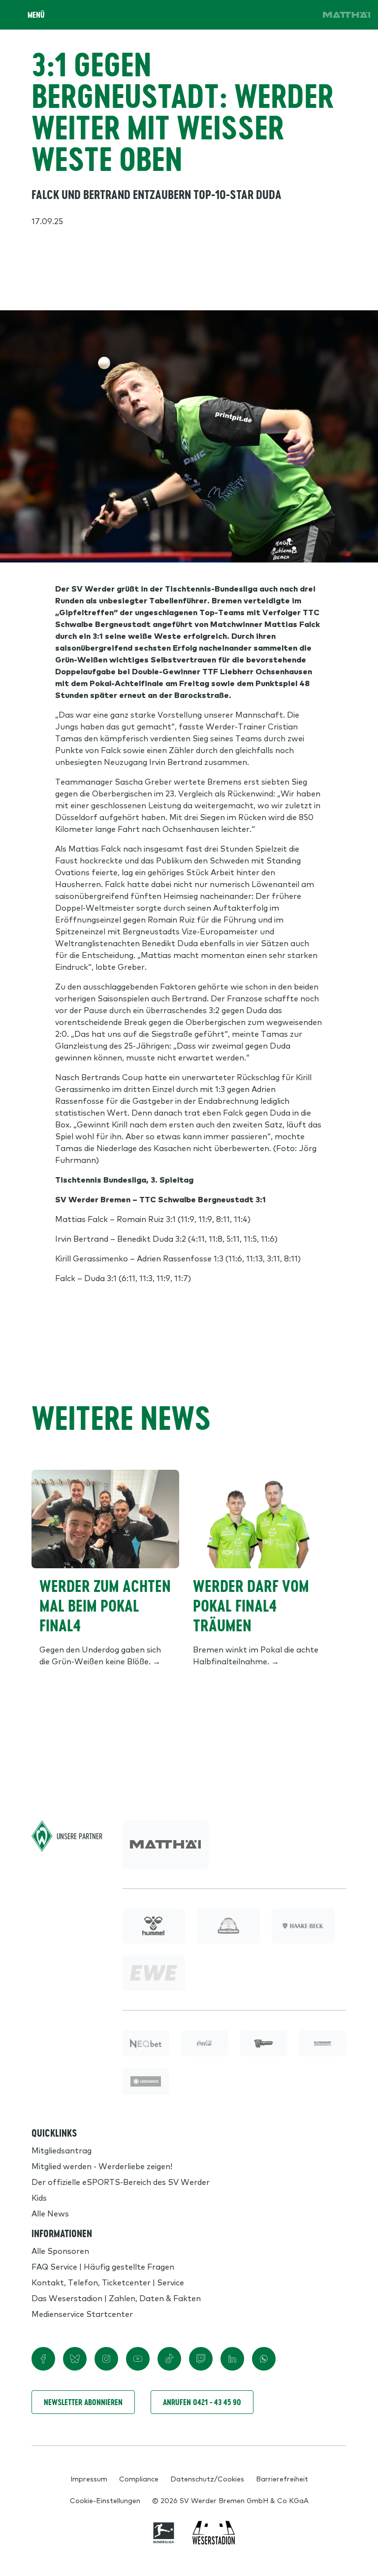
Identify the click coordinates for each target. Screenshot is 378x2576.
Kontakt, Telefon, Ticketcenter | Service (108, 2282)
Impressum (89, 2478)
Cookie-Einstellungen (105, 2500)
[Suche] (248, 15)
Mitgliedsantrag (62, 2150)
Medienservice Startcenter (82, 2313)
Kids (39, 2197)
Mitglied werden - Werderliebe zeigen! (102, 2166)
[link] (346, 15)
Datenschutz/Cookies (207, 2478)
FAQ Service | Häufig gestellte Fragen (103, 2266)
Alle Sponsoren (60, 2250)
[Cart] (276, 15)
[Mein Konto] (303, 15)
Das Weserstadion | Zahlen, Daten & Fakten (116, 2298)
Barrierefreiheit (282, 2478)
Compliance (139, 2478)
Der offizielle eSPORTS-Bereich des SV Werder (121, 2181)
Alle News (50, 2213)
